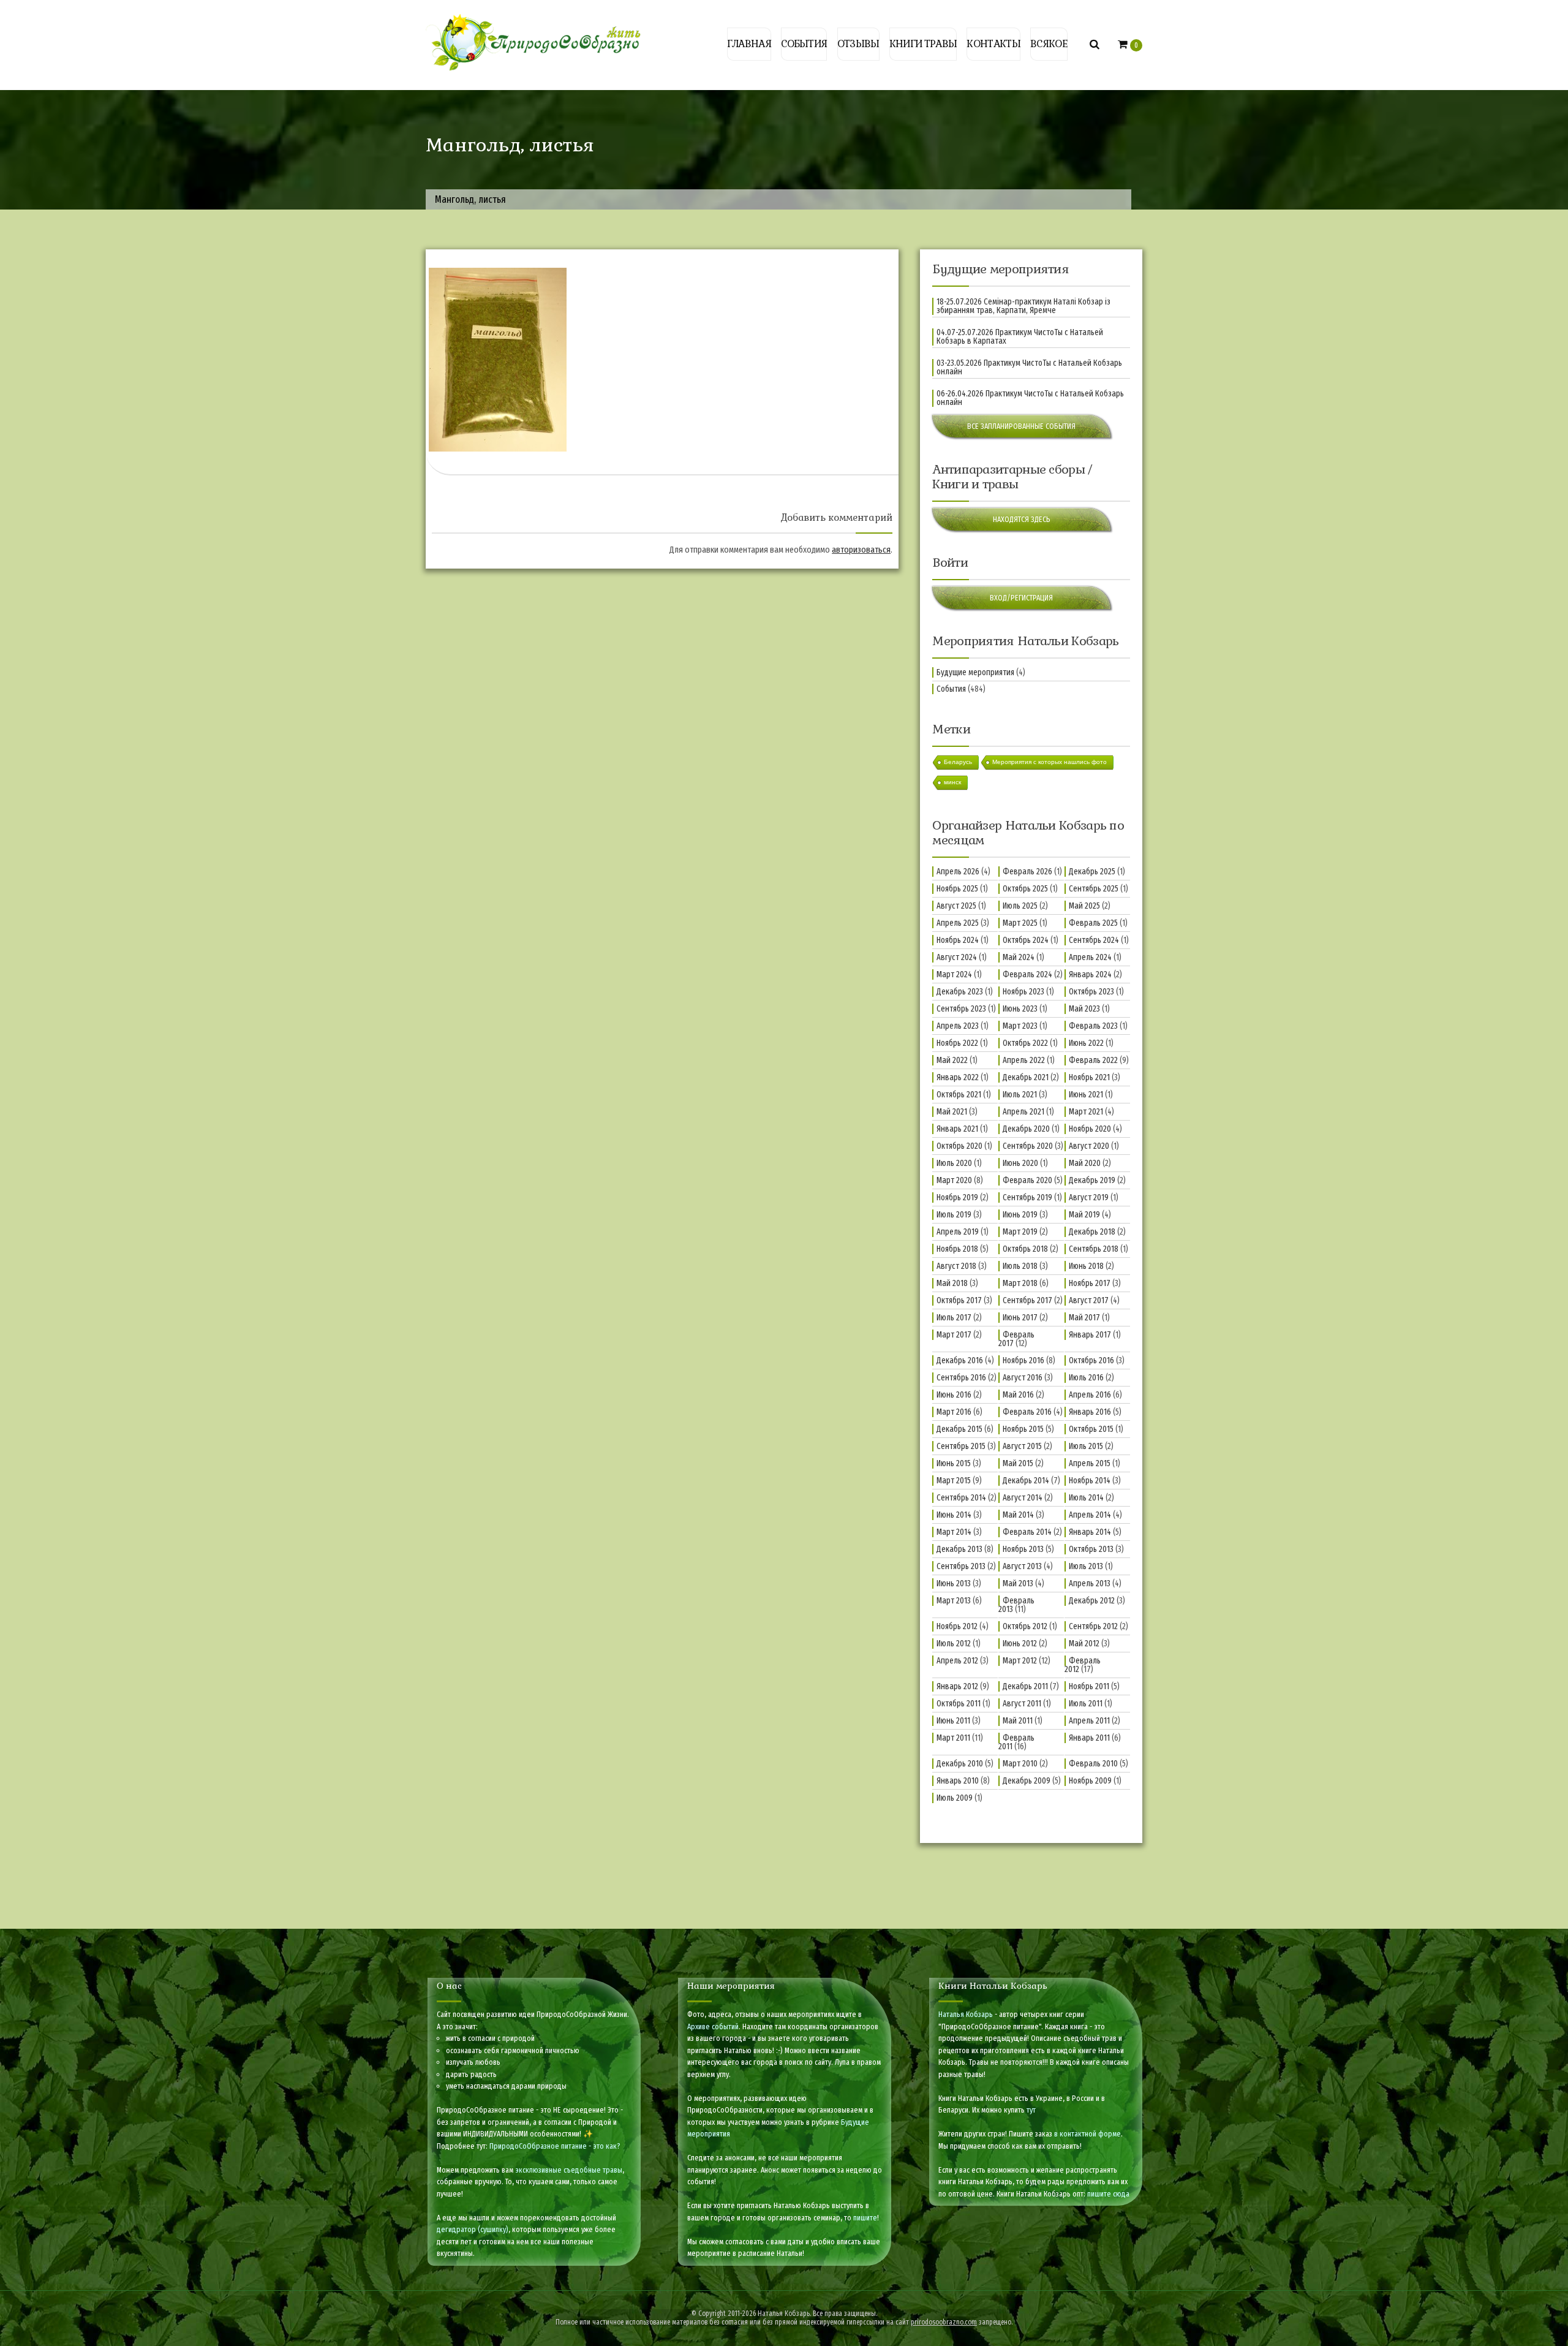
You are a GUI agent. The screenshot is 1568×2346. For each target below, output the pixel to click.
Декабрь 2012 (1092, 1601)
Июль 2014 (1086, 1498)
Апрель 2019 (958, 1232)
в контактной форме (1087, 2134)
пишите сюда (1108, 2194)
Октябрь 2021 (959, 1095)
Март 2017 (954, 1335)
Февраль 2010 (1093, 1764)
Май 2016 (1018, 1395)
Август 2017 (1089, 1300)
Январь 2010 (958, 1781)
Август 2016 (1023, 1378)
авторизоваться (861, 550)
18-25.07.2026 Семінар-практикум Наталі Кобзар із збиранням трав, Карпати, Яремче (1023, 306)
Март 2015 (954, 1481)
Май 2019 (1084, 1215)
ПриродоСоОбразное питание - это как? (555, 2146)
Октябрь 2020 (959, 1146)
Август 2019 (1089, 1198)
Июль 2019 (954, 1215)
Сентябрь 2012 (1093, 1626)
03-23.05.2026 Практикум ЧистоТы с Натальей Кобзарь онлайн (1029, 368)
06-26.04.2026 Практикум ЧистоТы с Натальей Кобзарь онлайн (1030, 398)
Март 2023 (1020, 1026)
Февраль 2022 (1093, 1060)
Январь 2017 (1090, 1335)
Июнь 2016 (954, 1395)
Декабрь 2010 (960, 1764)
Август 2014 (1023, 1498)
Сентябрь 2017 (1027, 1300)
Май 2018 (952, 1283)
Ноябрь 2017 (1090, 1283)
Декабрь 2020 (1026, 1129)
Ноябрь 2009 (1090, 1781)
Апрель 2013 (1090, 1584)
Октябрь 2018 (1025, 1249)
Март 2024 (954, 974)
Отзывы (858, 44)
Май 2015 (1018, 1463)
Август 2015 (1022, 1446)
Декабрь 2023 (960, 992)
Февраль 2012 (1083, 1665)
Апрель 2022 (1024, 1060)
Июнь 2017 (1020, 1318)
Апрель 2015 (1090, 1463)
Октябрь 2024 (1026, 940)
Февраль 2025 (1093, 923)
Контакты (993, 44)
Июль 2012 (954, 1644)
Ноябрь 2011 (1089, 1686)
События (804, 44)
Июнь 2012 (1020, 1644)
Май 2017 (1084, 1318)
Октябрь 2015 (1091, 1429)
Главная (749, 44)
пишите (865, 2218)
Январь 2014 (1090, 1532)
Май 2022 (952, 1060)
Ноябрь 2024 (958, 940)
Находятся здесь (1022, 519)
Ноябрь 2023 (1023, 992)
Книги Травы (923, 44)
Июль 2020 (954, 1163)
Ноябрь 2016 (1023, 1360)
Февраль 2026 (1027, 872)
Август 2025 (956, 906)
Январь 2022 (958, 1077)
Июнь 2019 (1020, 1215)
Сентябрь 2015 (961, 1446)
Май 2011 (1018, 1721)
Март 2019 (1020, 1232)
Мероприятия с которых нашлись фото (1050, 762)
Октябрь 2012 (1025, 1626)
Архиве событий (713, 2026)
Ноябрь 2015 (1023, 1429)
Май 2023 (1084, 1009)
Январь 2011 (1089, 1738)
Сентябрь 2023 (961, 1009)
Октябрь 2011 (959, 1704)
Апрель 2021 (1023, 1112)
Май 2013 (1018, 1584)
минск (952, 782)
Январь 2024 (1090, 974)
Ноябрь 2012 (957, 1626)
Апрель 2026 (958, 872)
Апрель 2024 (1090, 957)
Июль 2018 (1020, 1266)
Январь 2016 (1090, 1412)
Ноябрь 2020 (1090, 1129)
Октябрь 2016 (1091, 1360)
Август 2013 (1022, 1566)
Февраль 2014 (1027, 1532)
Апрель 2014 (1090, 1515)
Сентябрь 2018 (1094, 1249)
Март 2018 (1020, 1283)
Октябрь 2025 (1025, 889)
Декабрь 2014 (1026, 1481)
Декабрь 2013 (959, 1549)
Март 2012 (1020, 1661)
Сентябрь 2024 (1094, 940)
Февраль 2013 (1016, 1605)
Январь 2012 (957, 1686)
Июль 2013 (1086, 1566)
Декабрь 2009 (1027, 1781)
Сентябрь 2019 (1027, 1198)
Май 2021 (952, 1112)
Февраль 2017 (1016, 1339)
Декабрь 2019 (1092, 1180)
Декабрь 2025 (1092, 872)
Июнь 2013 (954, 1584)
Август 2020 (1089, 1146)
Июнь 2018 (1086, 1266)
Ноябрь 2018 (957, 1249)
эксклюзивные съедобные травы (569, 2170)
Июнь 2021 (1086, 1095)
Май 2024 (1019, 957)
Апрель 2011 (1089, 1721)
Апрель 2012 (957, 1661)
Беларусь (958, 762)
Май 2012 (1084, 1644)
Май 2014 (1018, 1515)
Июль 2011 (1086, 1704)
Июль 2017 (954, 1318)
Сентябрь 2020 (1028, 1146)
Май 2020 (1085, 1163)
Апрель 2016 (1090, 1395)
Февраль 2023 (1093, 1026)
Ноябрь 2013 (1023, 1549)
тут (1031, 2110)
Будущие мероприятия (975, 672)
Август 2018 (956, 1266)
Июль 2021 (1020, 1095)
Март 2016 (954, 1412)
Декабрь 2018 (1092, 1232)
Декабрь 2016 (960, 1360)
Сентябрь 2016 (961, 1378)
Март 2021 (1086, 1112)
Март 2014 (954, 1532)
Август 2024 (957, 957)
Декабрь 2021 (1026, 1077)
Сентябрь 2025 (1094, 889)
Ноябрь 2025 (957, 889)
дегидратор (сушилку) (473, 2229)
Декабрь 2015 (959, 1429)
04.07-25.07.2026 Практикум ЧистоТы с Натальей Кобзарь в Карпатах (1020, 337)
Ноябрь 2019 (957, 1198)
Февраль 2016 (1027, 1412)
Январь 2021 (957, 1129)
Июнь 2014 (954, 1515)
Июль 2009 (955, 1798)
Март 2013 (954, 1601)
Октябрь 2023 (1091, 992)
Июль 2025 (1020, 906)
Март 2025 (1020, 923)
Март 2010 (1020, 1764)
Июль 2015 (1086, 1446)
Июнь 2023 (1020, 1009)
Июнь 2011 (953, 1721)
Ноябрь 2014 (1090, 1481)
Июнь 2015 (954, 1463)
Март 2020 (954, 1180)
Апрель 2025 (958, 923)
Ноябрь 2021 (1089, 1077)
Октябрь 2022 (1025, 1043)
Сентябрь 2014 (961, 1498)
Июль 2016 (1086, 1378)
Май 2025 (1084, 906)
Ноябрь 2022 (957, 1043)
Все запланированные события (1021, 426)
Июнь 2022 (1086, 1043)
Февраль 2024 (1027, 974)
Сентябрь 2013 (961, 1566)
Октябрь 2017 (959, 1300)
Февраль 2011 (1016, 1742)
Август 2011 (1022, 1704)
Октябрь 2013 (1091, 1549)
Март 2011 (953, 1738)
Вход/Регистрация (1021, 598)
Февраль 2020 (1027, 1180)
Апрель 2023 (958, 1026)
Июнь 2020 (1020, 1163)
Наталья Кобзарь (966, 2014)
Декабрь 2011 (1025, 1686)
